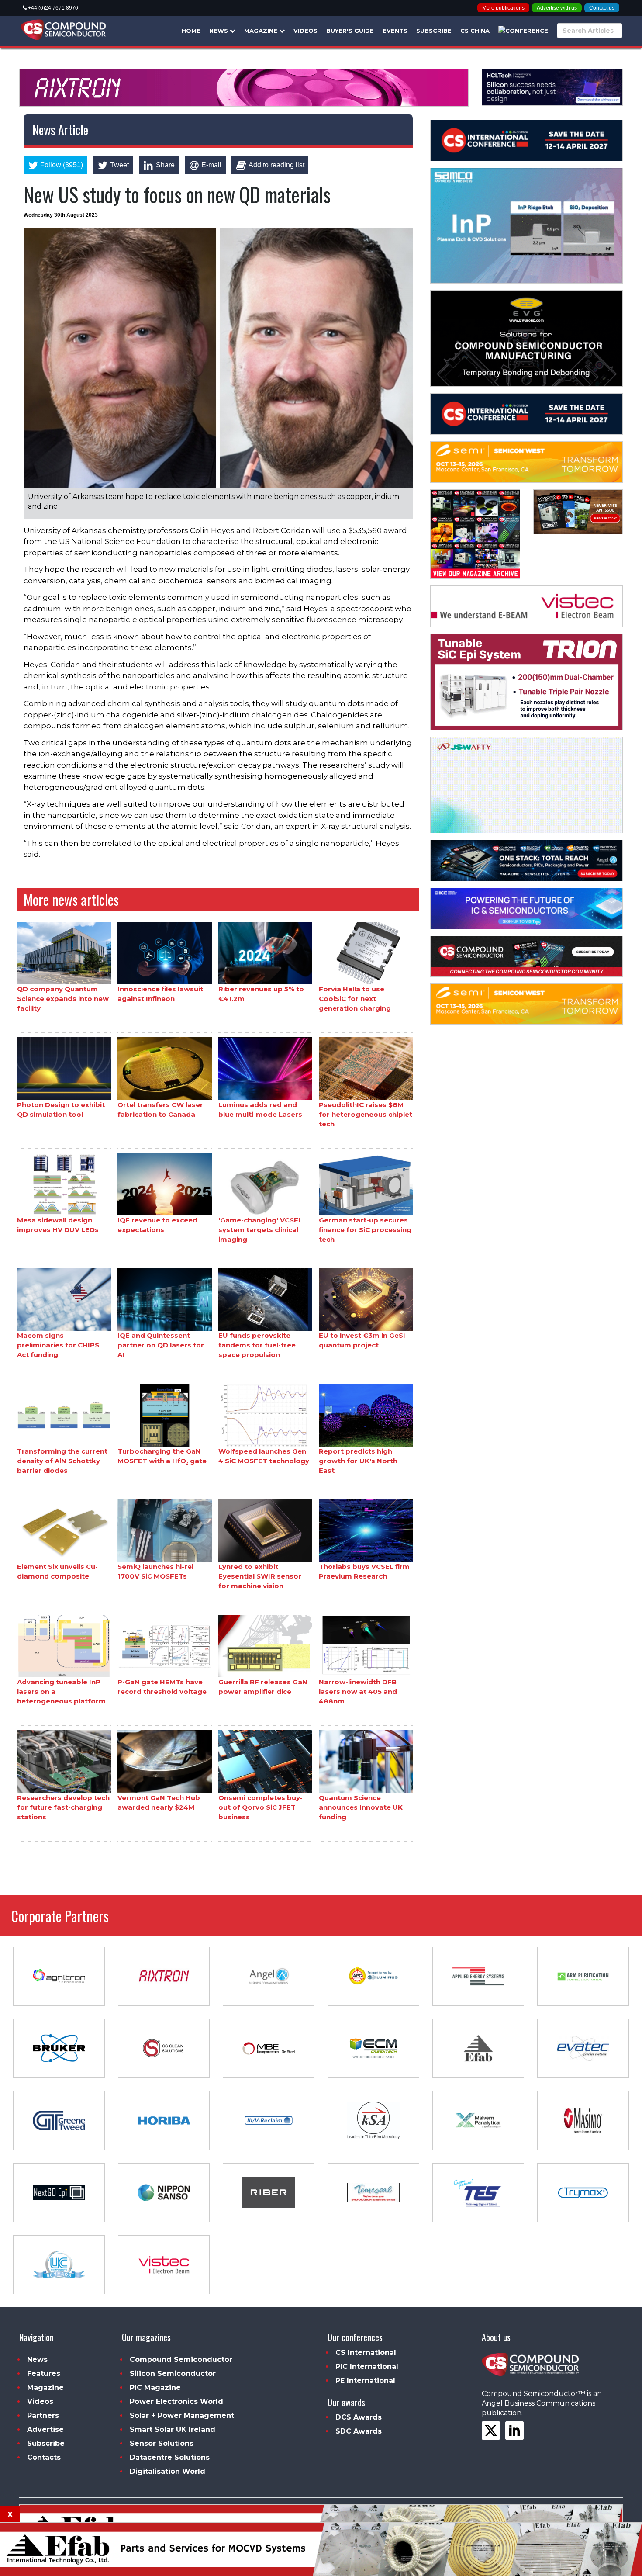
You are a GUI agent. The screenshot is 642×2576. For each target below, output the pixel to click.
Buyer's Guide (350, 31)
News (219, 31)
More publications (503, 8)
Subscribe (434, 31)
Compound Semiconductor (181, 2360)
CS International (366, 2353)
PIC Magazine (155, 2387)
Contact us (602, 8)
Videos (305, 31)
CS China (475, 31)
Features (44, 2373)
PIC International (367, 2367)
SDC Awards (359, 2431)
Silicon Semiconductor (173, 2373)
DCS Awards (359, 2417)
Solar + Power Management (182, 2415)
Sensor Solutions (162, 2443)
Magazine (262, 31)
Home (191, 31)
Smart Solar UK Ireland (173, 2429)
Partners (43, 2415)
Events (395, 31)
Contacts (44, 2457)
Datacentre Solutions (170, 2457)
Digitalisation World (167, 2471)
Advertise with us (557, 8)
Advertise (45, 2429)
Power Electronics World (176, 2401)
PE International (365, 2380)
